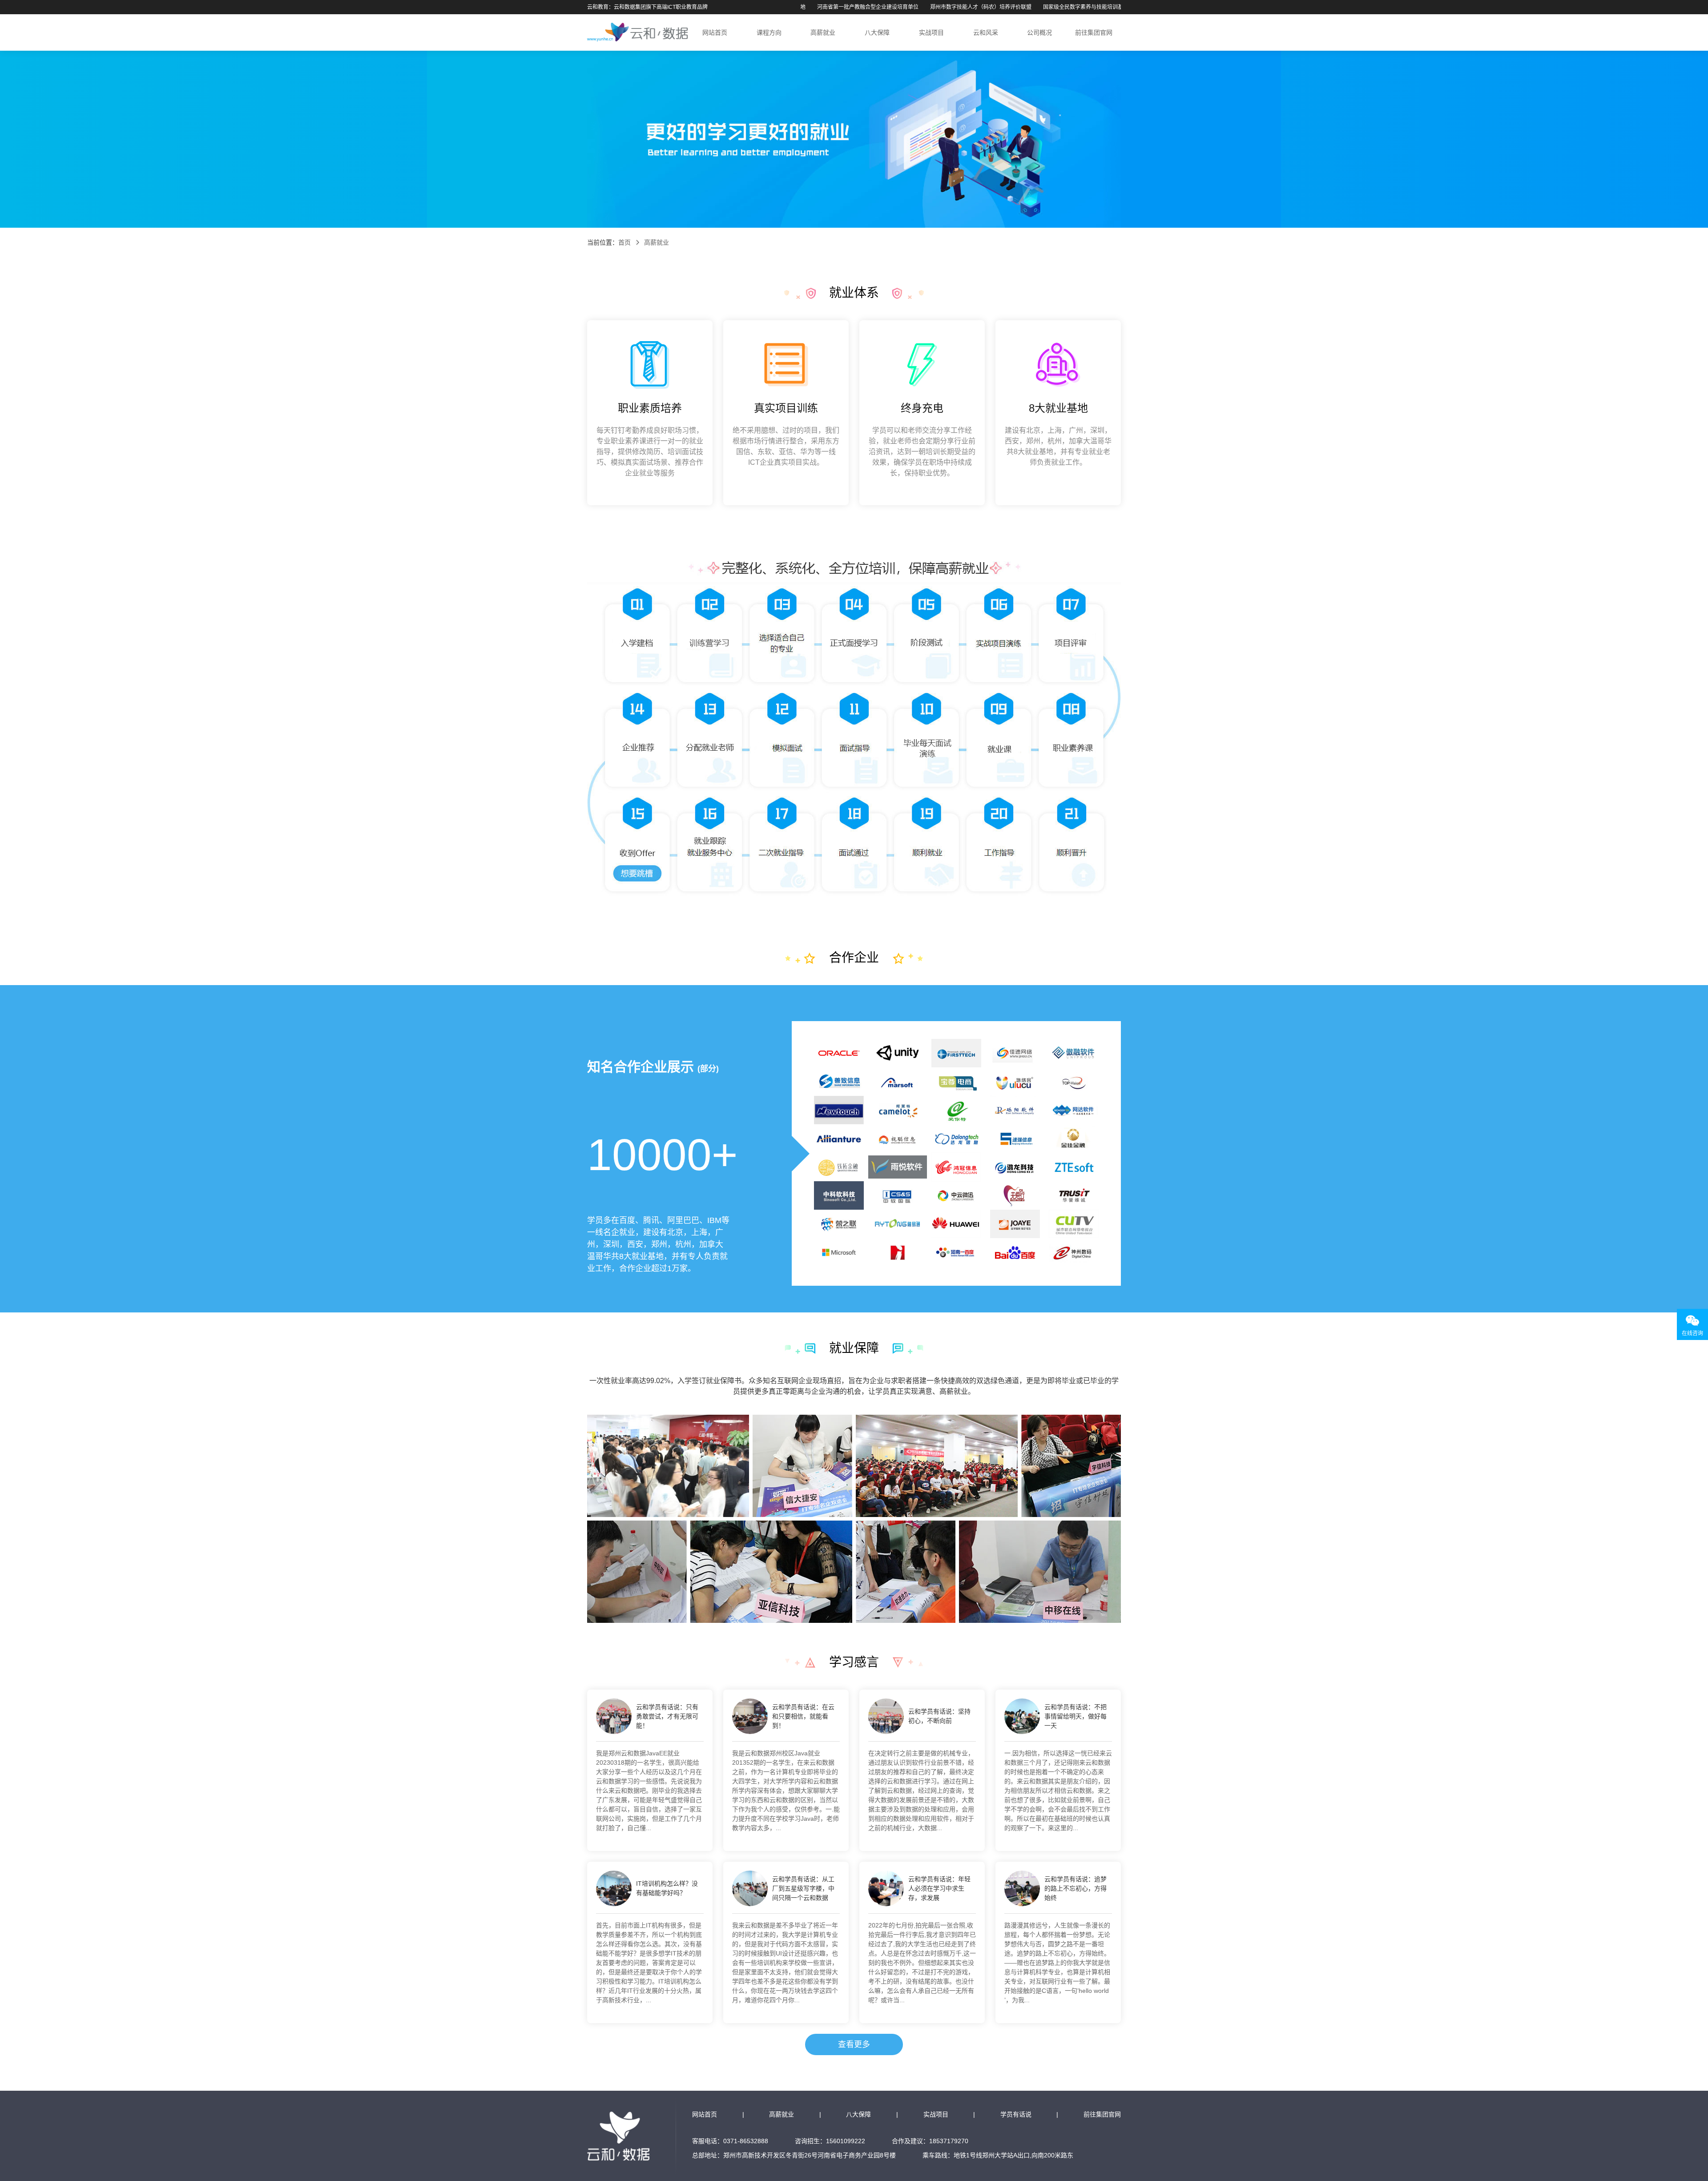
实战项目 (931, 32)
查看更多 (854, 2044)
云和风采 (986, 32)
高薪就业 (823, 32)
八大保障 (877, 32)
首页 (624, 242)
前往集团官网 (1094, 32)
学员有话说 (1016, 2114)
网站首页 (715, 32)
